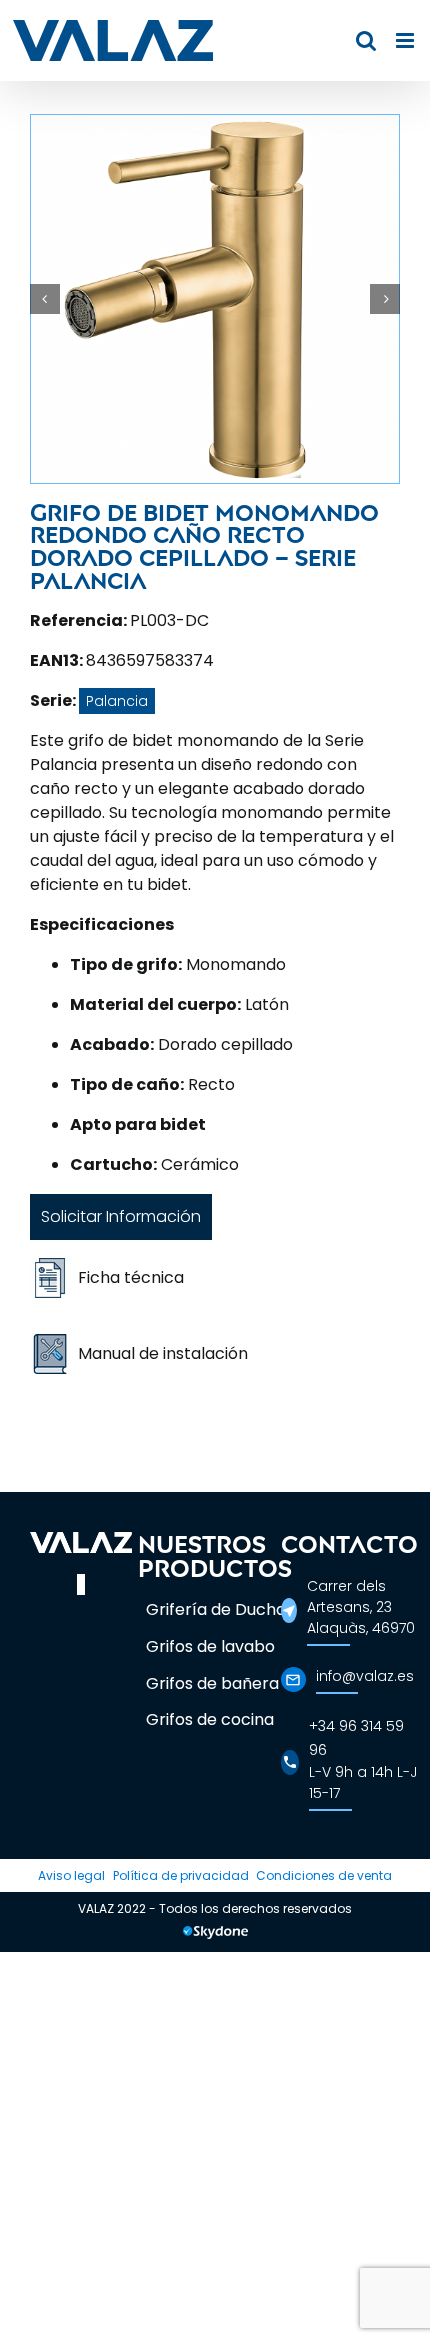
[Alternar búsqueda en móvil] (366, 40)
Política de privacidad (181, 1875)
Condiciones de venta (324, 1875)
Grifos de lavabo (210, 1646)
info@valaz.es (365, 1676)
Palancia (117, 701)
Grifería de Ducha (216, 1609)
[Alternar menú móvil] (406, 40)
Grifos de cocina (210, 1719)
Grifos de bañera (212, 1683)
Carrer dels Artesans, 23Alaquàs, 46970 (361, 1607)
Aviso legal (71, 1875)
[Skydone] (215, 1935)
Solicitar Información (121, 1216)
